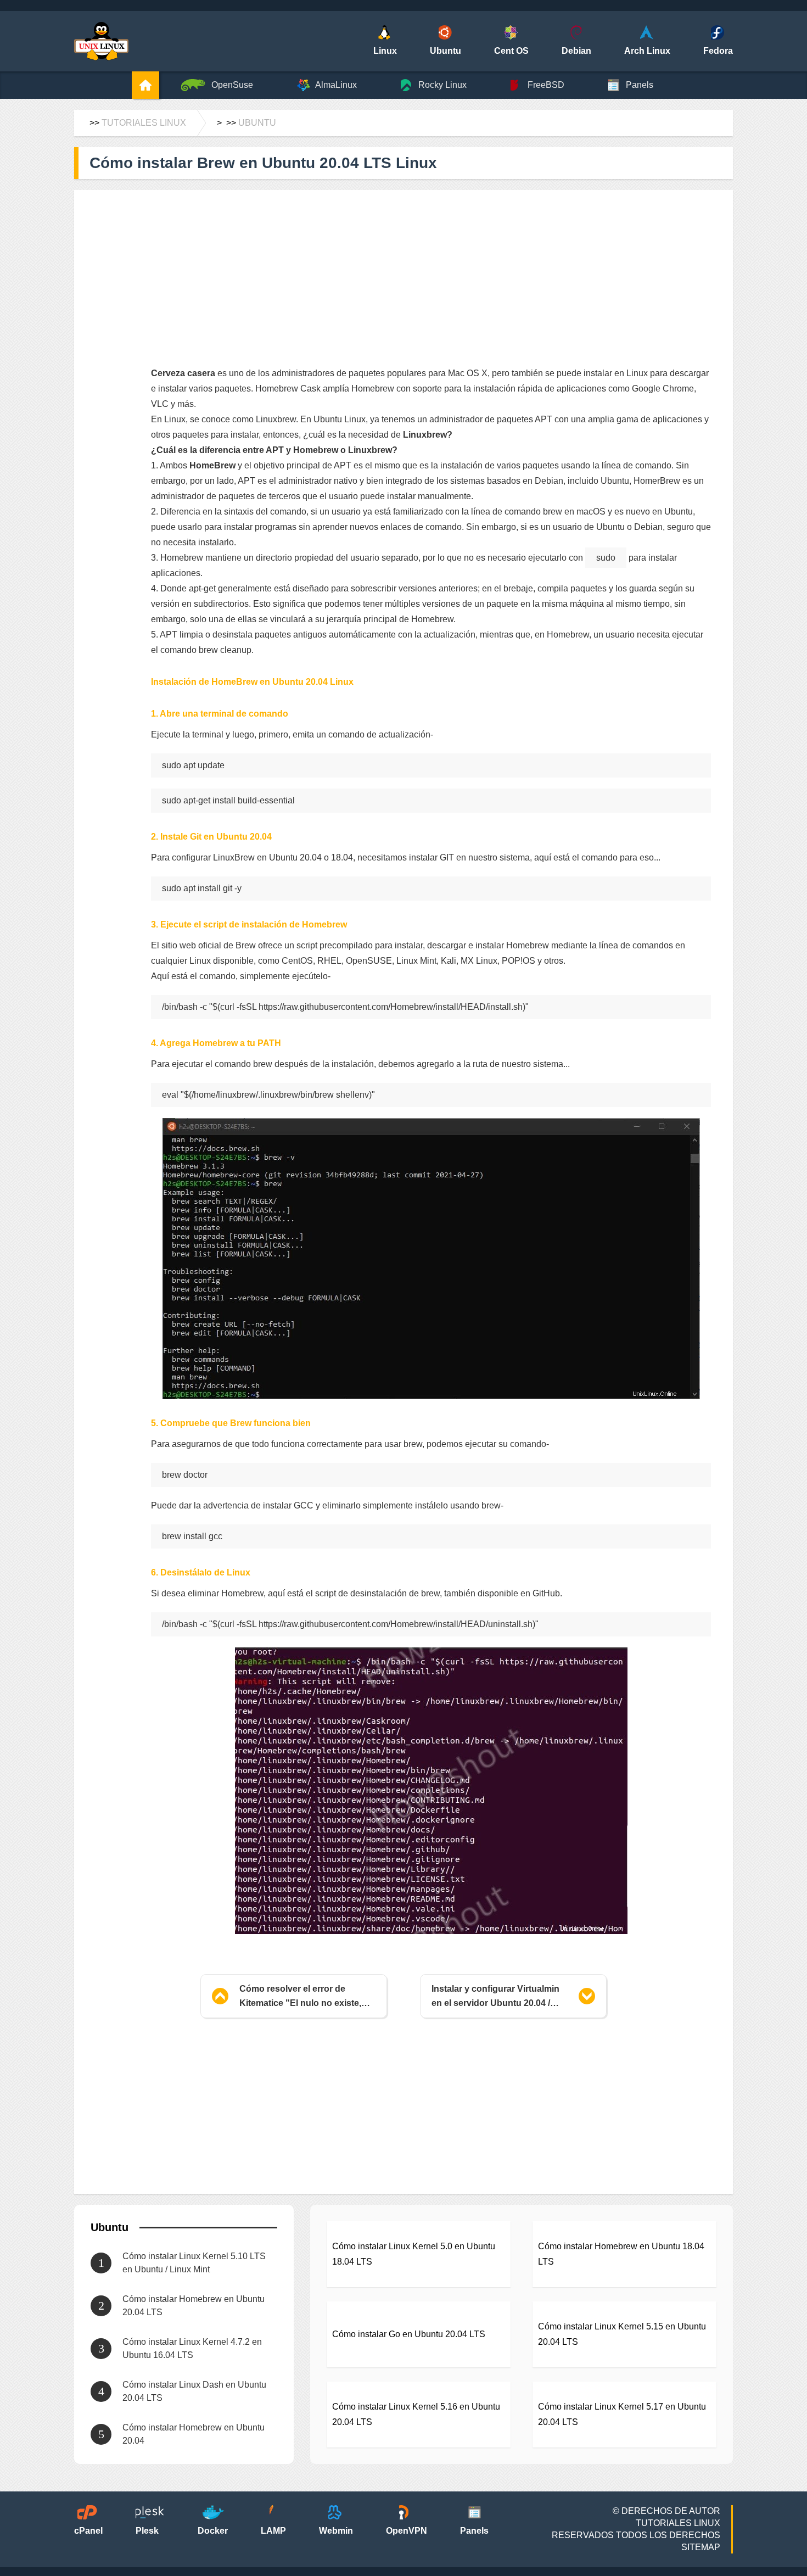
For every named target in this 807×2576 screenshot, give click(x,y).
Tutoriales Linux (144, 123)
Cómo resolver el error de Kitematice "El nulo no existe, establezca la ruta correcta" (300, 1997)
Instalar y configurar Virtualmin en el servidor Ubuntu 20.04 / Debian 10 (495, 1997)
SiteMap (701, 2547)
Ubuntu (257, 123)
